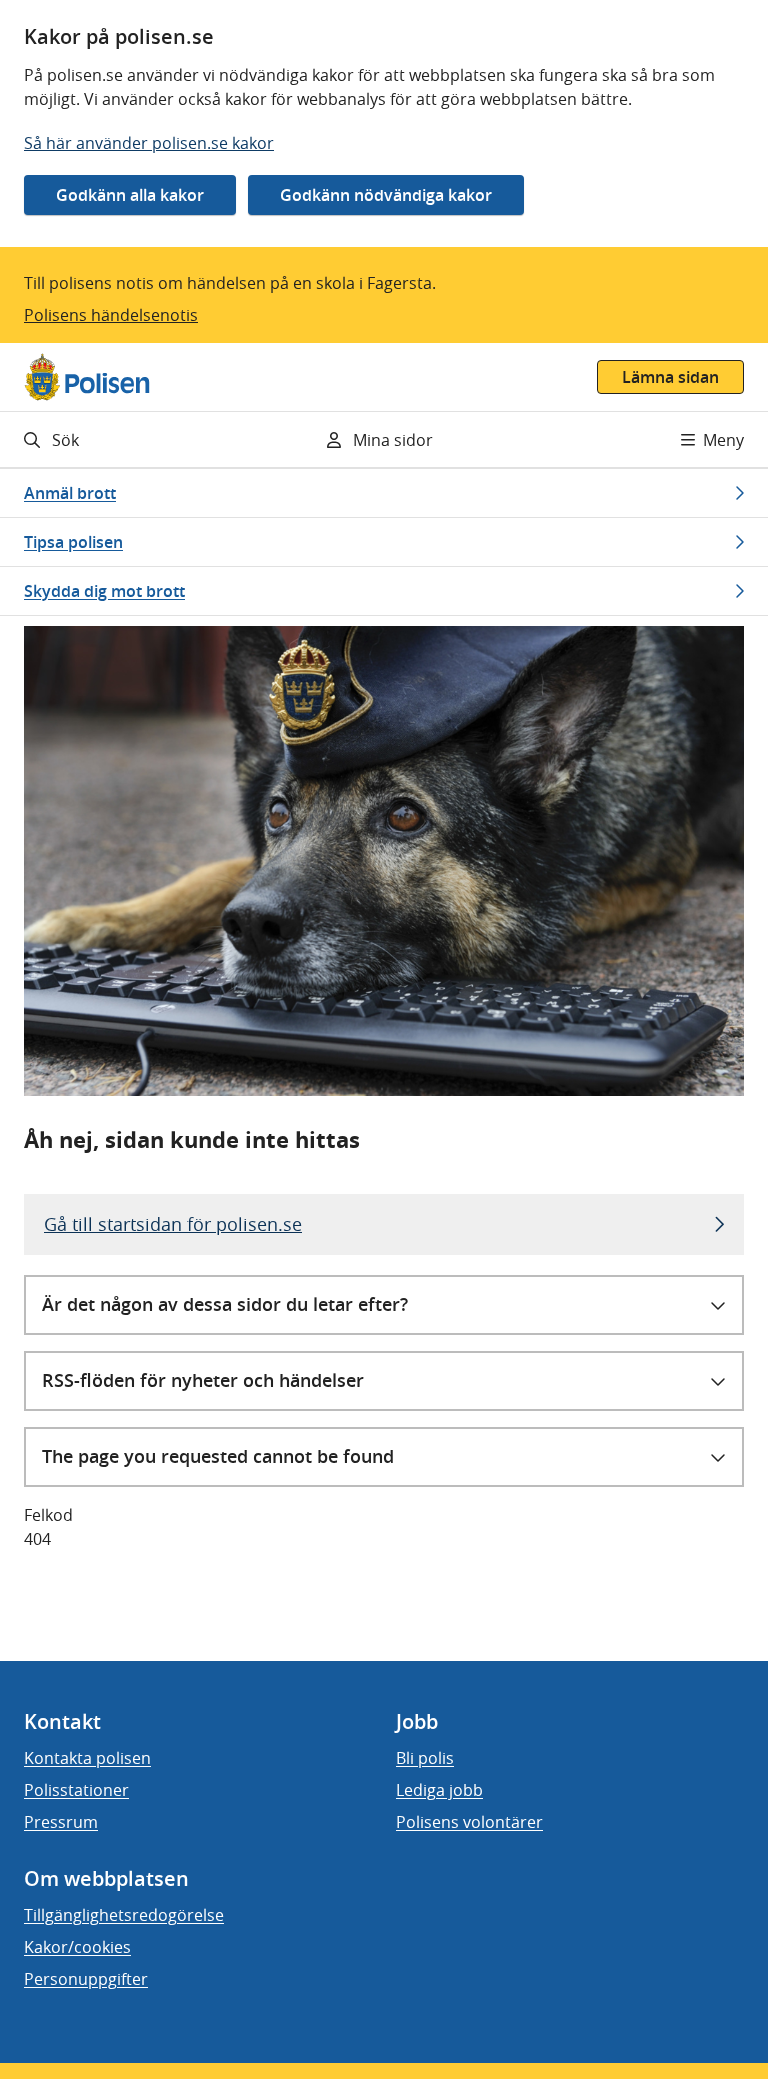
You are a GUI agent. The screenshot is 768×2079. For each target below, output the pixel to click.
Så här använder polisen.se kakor (149, 143)
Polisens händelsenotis (111, 315)
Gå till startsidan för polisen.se (173, 1224)
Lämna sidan (670, 377)
